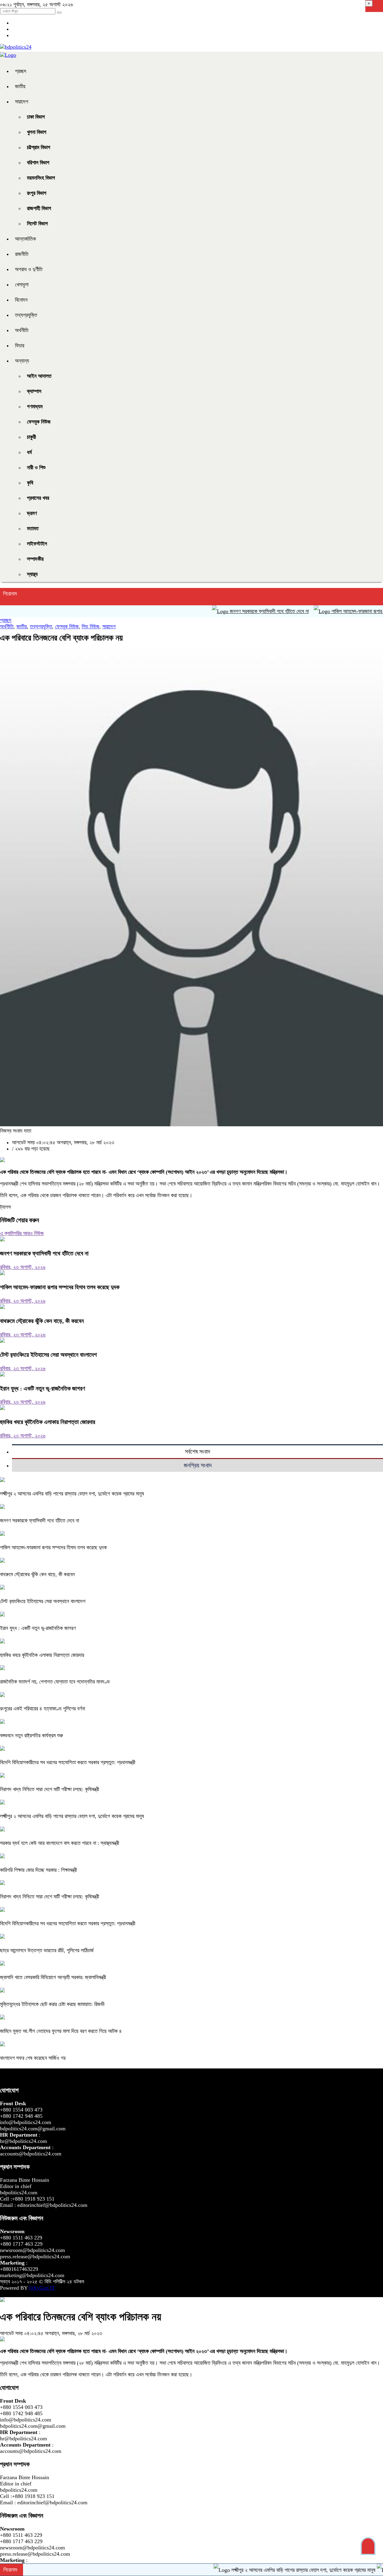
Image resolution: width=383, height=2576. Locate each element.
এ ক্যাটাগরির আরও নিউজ (22, 1233)
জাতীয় (20, 86)
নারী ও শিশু (36, 467)
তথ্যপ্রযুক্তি (26, 315)
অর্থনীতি (22, 330)
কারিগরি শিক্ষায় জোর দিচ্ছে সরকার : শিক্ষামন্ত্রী (38, 1870)
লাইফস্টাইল (37, 544)
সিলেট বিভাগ (37, 224)
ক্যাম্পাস (34, 391)
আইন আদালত (39, 376)
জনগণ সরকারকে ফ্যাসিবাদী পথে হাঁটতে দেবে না (230, 611)
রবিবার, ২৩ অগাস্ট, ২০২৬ (23, 1267)
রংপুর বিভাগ (37, 193)
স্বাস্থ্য (32, 574)
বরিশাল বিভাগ (38, 163)
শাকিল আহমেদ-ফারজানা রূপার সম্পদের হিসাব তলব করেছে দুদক (60, 1287)
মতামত (33, 528)
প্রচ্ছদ (21, 71)
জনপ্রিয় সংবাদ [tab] (198, 1465)
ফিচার (20, 346)
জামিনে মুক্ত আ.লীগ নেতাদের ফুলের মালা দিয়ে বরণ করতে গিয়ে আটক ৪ (61, 2031)
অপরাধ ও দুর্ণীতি (29, 269)
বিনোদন (21, 300)
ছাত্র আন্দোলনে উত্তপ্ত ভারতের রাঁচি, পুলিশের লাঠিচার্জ (47, 1950)
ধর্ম (29, 452)
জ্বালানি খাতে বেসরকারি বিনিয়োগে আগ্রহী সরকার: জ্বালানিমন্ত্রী (53, 1977)
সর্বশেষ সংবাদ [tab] (197, 1452)
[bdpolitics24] (16, 47)
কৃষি (30, 483)
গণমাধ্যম (35, 407)
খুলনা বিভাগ (37, 132)
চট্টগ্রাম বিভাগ (39, 147)
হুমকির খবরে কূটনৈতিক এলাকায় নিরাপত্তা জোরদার (48, 1422)
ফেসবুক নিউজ (39, 422)
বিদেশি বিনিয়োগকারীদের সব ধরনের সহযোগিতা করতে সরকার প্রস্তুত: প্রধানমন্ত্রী (68, 1762)
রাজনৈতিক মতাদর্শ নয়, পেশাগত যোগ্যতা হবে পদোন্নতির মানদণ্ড (55, 1682)
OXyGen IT (42, 2288)
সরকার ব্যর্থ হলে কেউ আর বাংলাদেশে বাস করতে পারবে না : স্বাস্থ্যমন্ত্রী (60, 1843)
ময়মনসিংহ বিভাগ (41, 178)
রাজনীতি (22, 254)
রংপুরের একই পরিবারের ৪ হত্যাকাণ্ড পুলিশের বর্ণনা (42, 1709)
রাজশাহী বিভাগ (39, 208)
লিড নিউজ (91, 627)
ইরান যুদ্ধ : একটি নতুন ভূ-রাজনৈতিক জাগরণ (42, 1388)
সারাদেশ (22, 102)
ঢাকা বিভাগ (36, 117)
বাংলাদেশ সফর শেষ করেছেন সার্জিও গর (33, 2058)
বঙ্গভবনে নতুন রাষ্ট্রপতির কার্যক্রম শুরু (32, 1735)
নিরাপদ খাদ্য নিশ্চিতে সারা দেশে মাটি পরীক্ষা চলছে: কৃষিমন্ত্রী (50, 1789)
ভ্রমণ (32, 513)
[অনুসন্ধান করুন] (59, 13)
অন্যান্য (22, 361)
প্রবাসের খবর (38, 498)
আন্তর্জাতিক (25, 239)
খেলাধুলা (22, 285)
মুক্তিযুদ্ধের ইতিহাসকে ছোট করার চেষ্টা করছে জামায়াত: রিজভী (52, 2004)
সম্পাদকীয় (35, 559)
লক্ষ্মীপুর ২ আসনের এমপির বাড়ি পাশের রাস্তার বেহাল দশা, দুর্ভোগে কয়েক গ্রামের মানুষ (72, 1494)
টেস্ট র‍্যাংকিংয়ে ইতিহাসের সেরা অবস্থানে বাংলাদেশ (48, 1355)
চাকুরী (31, 437)
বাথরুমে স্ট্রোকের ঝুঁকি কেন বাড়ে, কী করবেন (42, 1321)
